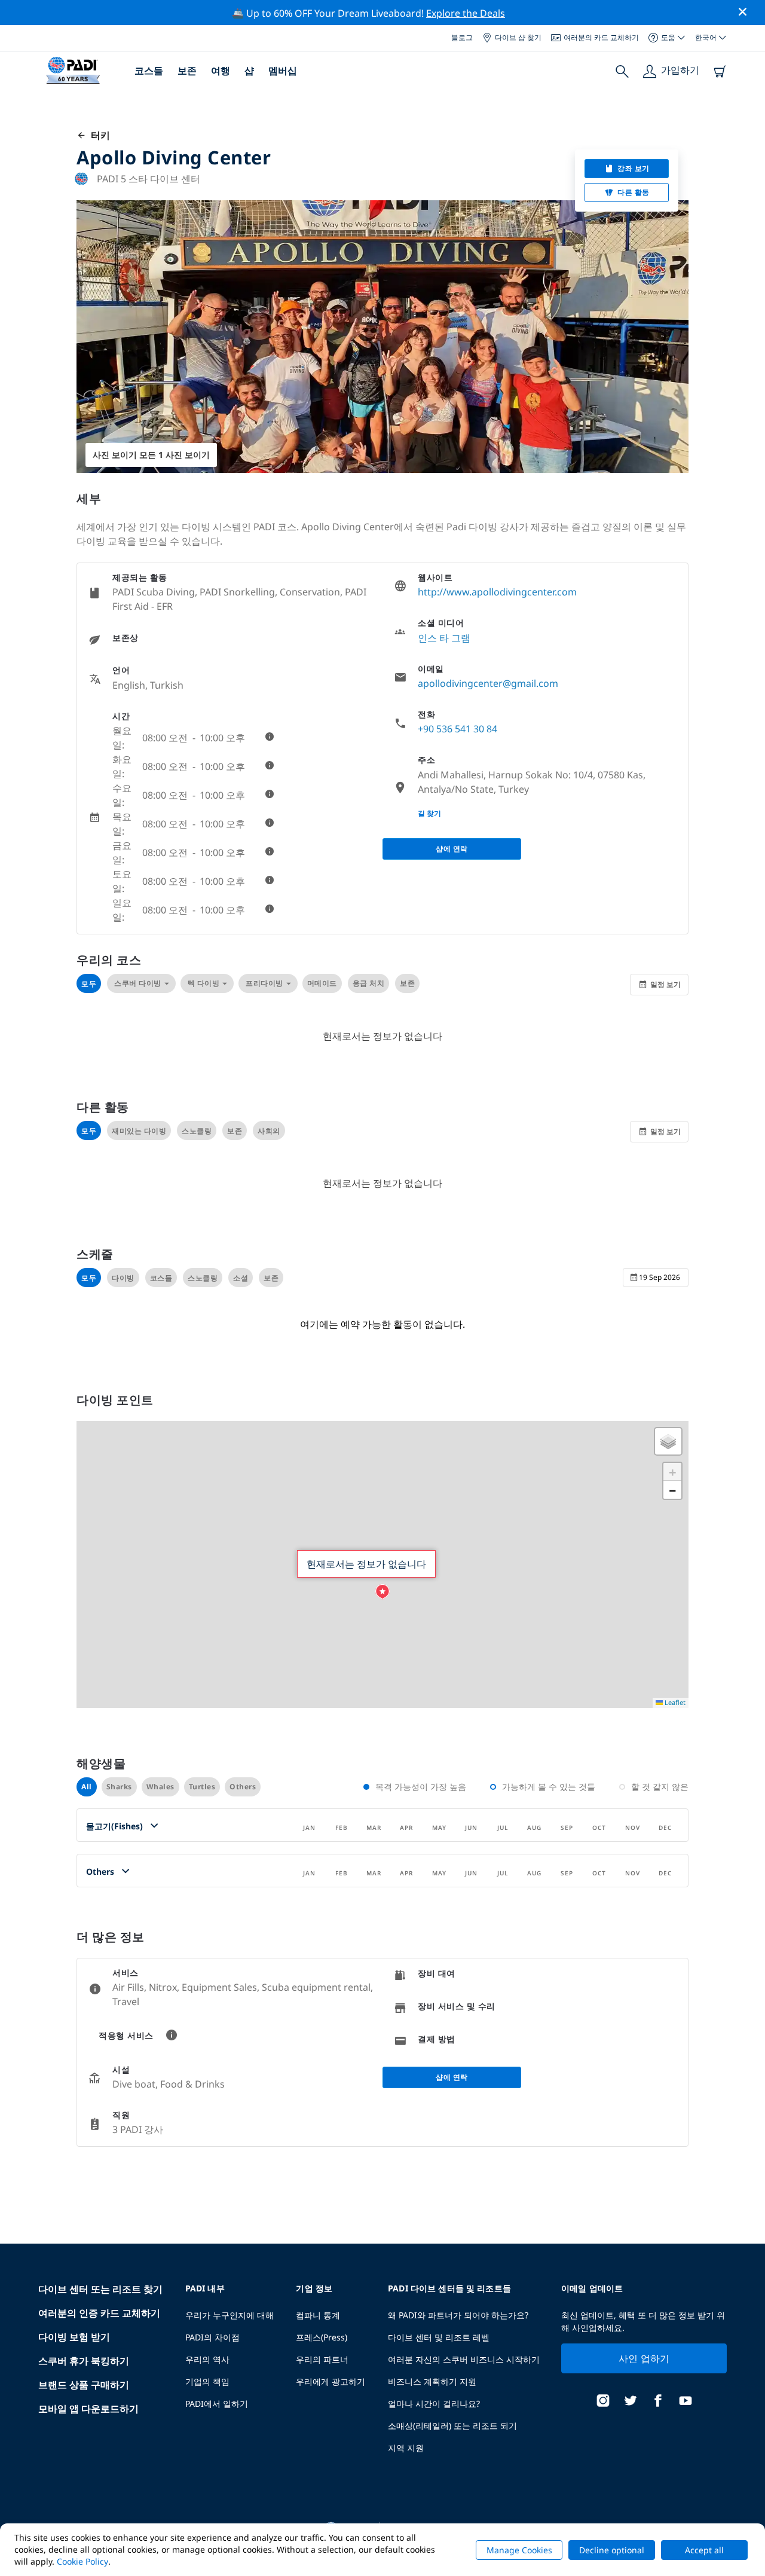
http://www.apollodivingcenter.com (497, 592)
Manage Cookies (519, 2550)
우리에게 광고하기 (331, 2381)
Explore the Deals (466, 13)
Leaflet (674, 1702)
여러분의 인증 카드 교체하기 (99, 2313)
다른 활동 (634, 192)
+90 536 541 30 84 (458, 729)
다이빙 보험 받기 (74, 2337)
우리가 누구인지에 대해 (229, 2315)
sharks (119, 1787)
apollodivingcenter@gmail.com (488, 683)
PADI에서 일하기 (217, 2404)
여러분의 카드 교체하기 (601, 37)
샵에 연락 (452, 849)
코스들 (149, 71)
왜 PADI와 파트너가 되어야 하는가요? (458, 2315)
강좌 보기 (634, 168)
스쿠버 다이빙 (138, 983)
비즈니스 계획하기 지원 (432, 2381)
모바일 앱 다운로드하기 (88, 2409)
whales (160, 1787)
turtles (202, 1787)
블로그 (462, 37)
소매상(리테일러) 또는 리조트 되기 (452, 2426)
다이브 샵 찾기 (518, 37)
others (243, 1787)
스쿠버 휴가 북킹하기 (84, 2361)
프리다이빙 (264, 983)
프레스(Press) (322, 2337)
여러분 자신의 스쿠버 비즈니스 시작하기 (464, 2359)
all (87, 1787)
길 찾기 (429, 813)
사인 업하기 (644, 2358)
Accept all (704, 2550)
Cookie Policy (82, 2561)
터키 (98, 135)
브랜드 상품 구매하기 (84, 2385)
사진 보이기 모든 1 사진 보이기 (151, 455)
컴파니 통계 (318, 2315)
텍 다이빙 (204, 983)
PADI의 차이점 (212, 2337)
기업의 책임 (207, 2381)
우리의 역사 (207, 2359)
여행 (221, 71)
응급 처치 (369, 983)
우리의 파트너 (322, 2359)
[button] (382, 1592)
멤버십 (283, 71)
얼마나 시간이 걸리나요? (434, 2404)
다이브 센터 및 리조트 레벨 (439, 2337)
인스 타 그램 (444, 638)
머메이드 (322, 983)
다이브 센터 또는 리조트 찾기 (100, 2289)
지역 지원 (406, 2448)
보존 (187, 71)
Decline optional (612, 2550)
